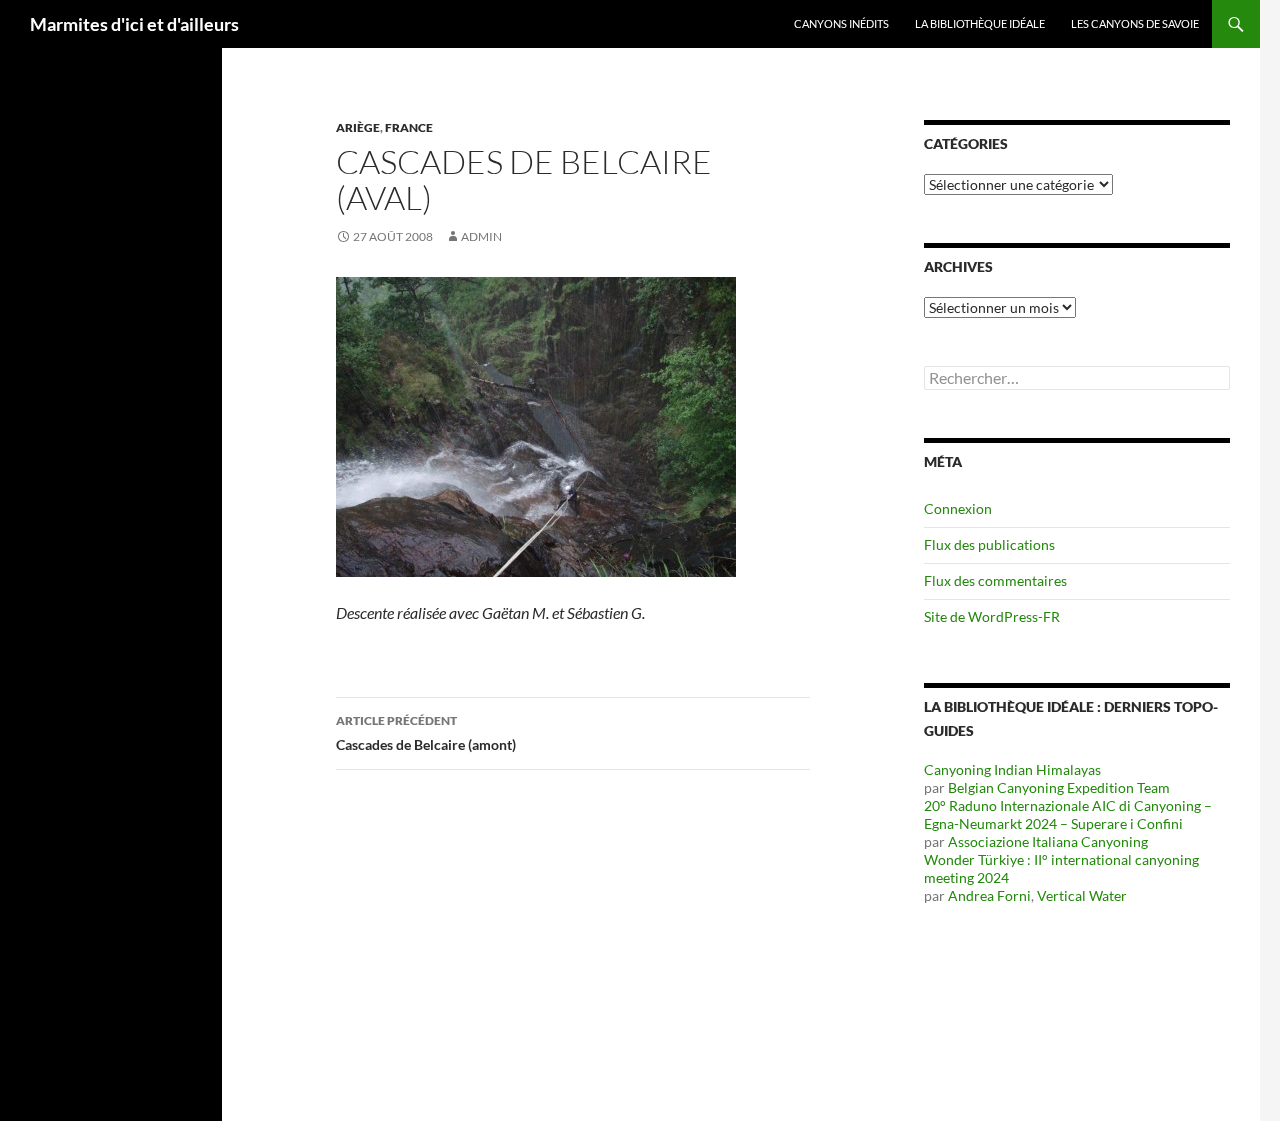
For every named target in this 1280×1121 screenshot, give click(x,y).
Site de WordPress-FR (992, 616)
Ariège (358, 127)
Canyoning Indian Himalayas (1012, 769)
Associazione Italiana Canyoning (1048, 841)
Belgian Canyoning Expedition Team (1059, 787)
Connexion (958, 508)
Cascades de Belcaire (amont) (426, 733)
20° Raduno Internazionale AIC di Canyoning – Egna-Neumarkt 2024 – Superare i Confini (1068, 814)
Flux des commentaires (995, 580)
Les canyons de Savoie (1135, 23)
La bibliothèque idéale (980, 23)
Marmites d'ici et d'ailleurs (134, 24)
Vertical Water (1082, 895)
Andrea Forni (989, 895)
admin (481, 236)
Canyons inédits (841, 23)
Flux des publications (989, 544)
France (409, 127)
